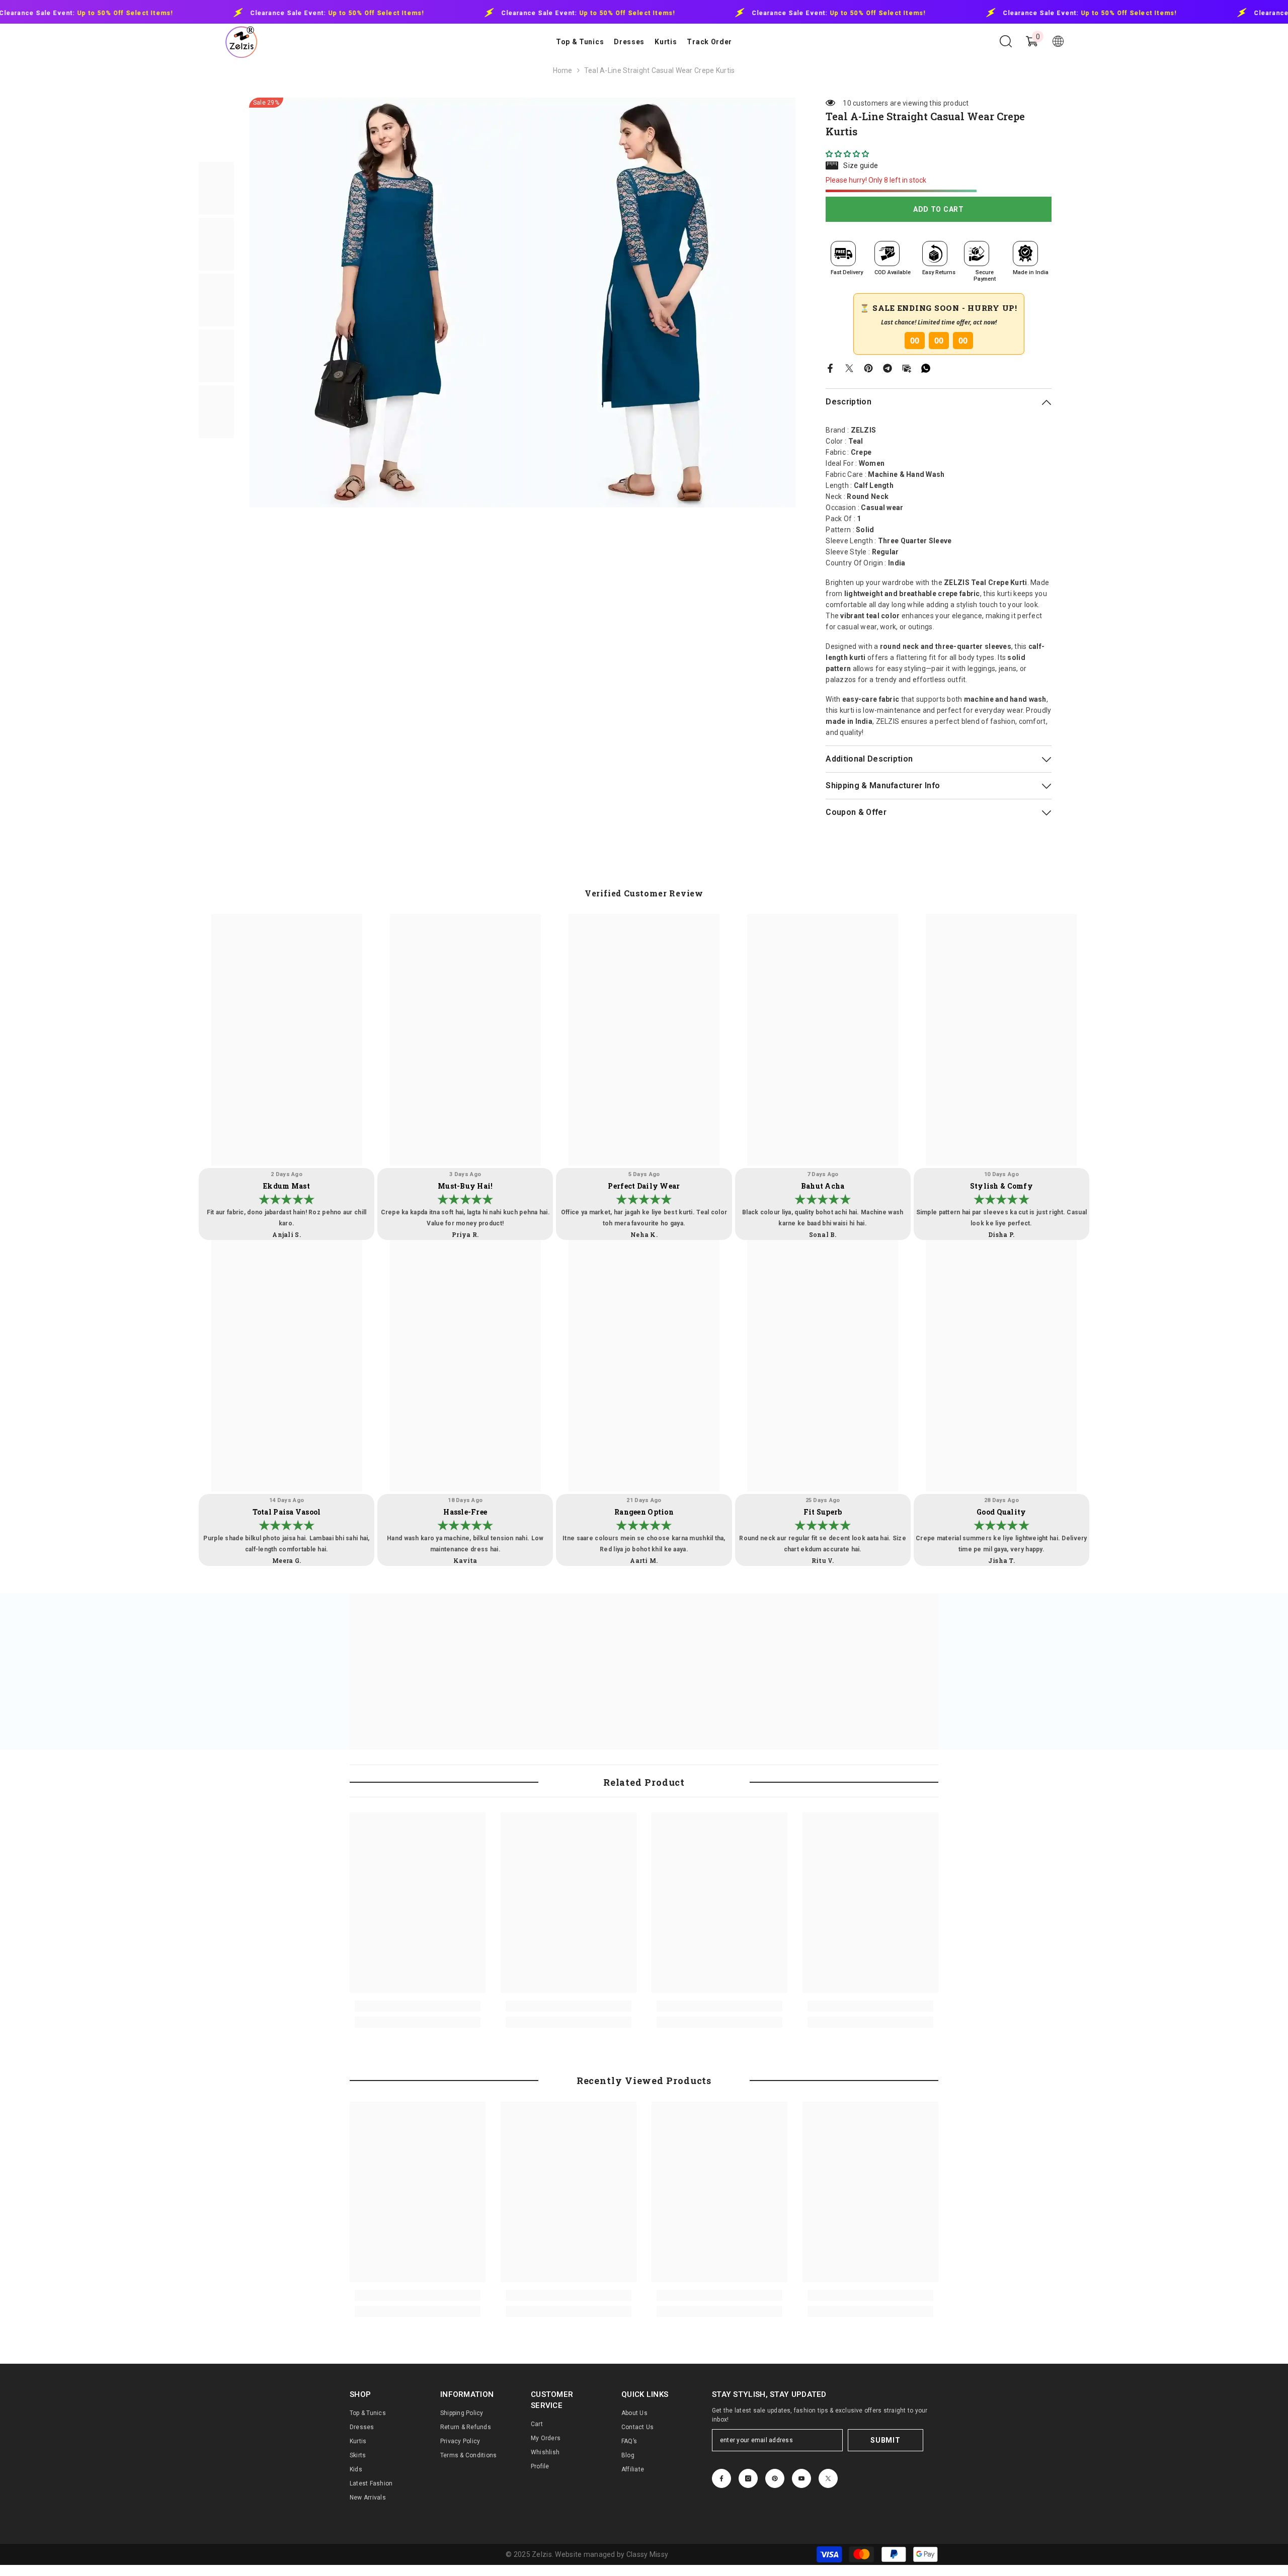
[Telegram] (888, 367)
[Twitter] (849, 367)
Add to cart (939, 209)
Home (563, 70)
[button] (848, 154)
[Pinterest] (868, 367)
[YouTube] (801, 2478)
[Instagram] (748, 2478)
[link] (418, 2006)
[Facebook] (830, 367)
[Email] (907, 367)
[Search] (1006, 41)
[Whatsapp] (926, 367)
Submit (885, 2440)
